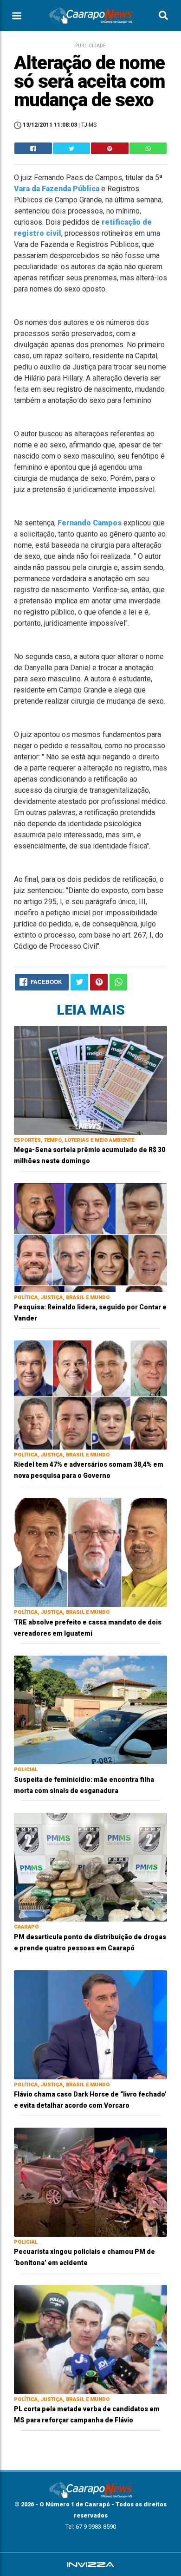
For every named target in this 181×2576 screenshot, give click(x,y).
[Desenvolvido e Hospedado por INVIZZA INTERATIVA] (90, 2564)
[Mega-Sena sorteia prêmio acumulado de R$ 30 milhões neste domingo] (90, 1080)
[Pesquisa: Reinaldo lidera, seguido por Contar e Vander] (90, 1237)
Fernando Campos (90, 523)
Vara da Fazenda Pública (57, 189)
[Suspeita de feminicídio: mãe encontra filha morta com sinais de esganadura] (90, 1709)
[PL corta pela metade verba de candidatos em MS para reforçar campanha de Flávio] (90, 2339)
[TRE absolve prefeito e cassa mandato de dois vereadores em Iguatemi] (90, 1552)
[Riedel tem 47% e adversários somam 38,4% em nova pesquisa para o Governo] (90, 1395)
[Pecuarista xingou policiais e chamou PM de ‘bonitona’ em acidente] (90, 2182)
